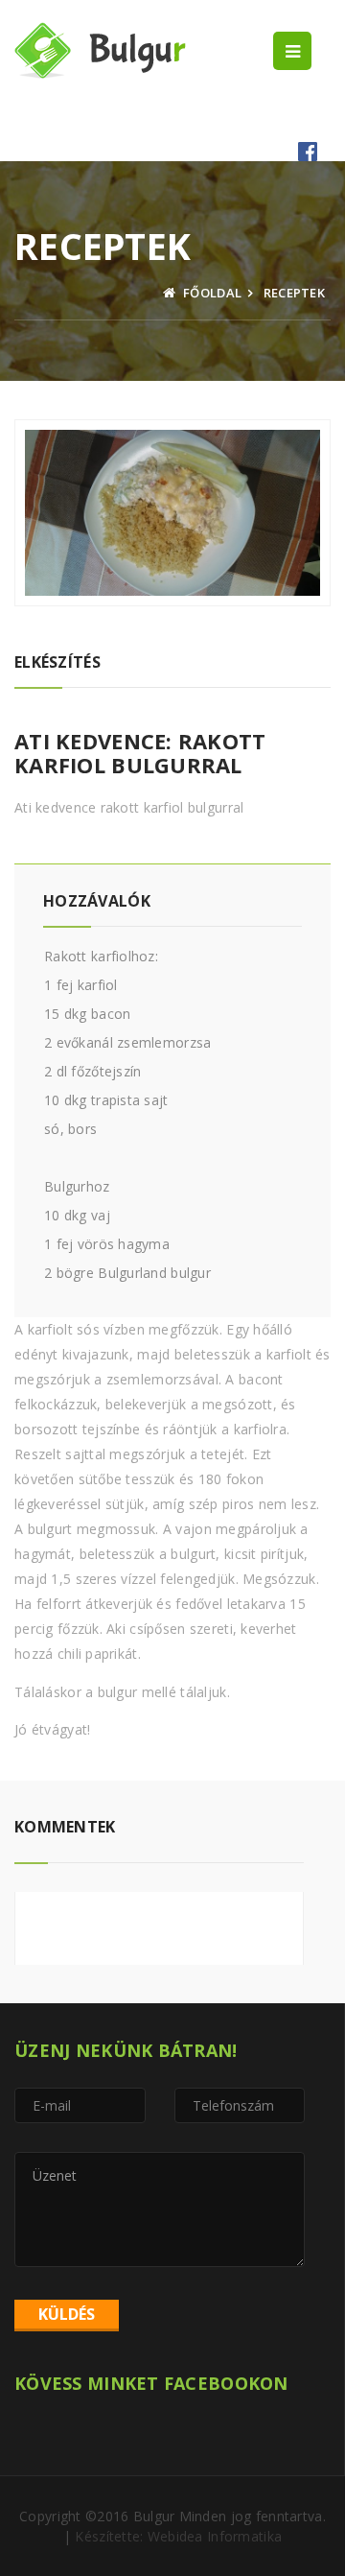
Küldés (67, 2314)
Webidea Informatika (215, 2536)
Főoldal (211, 293)
